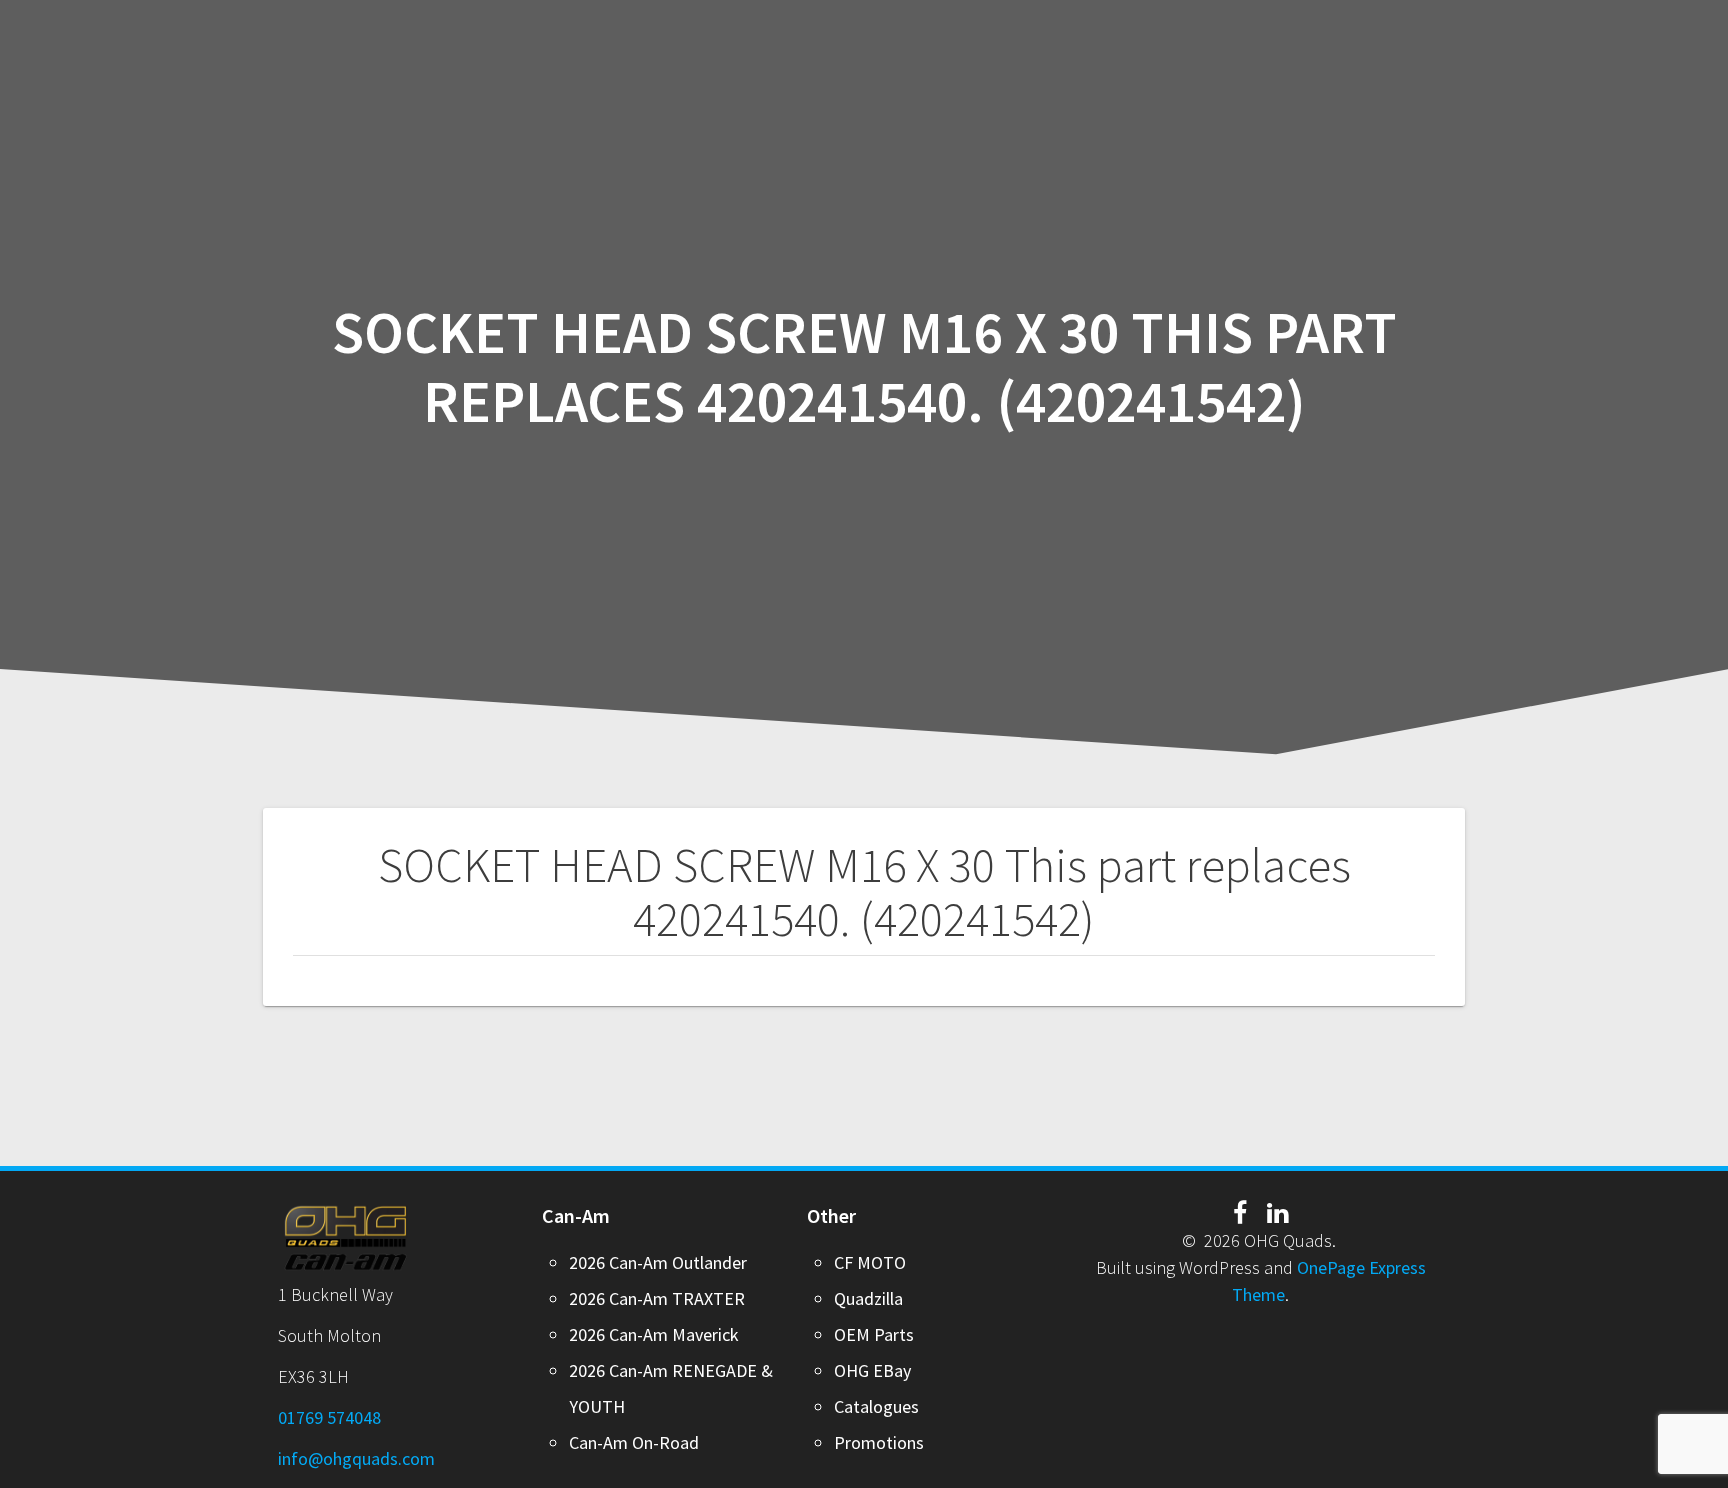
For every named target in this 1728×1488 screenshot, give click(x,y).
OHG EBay (872, 1370)
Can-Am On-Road (634, 1442)
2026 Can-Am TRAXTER (657, 1298)
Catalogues (876, 1406)
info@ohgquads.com (356, 1458)
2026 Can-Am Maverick (654, 1334)
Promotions (879, 1442)
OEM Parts (874, 1334)
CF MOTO (870, 1262)
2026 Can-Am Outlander (658, 1262)
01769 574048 (329, 1417)
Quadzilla (868, 1298)
